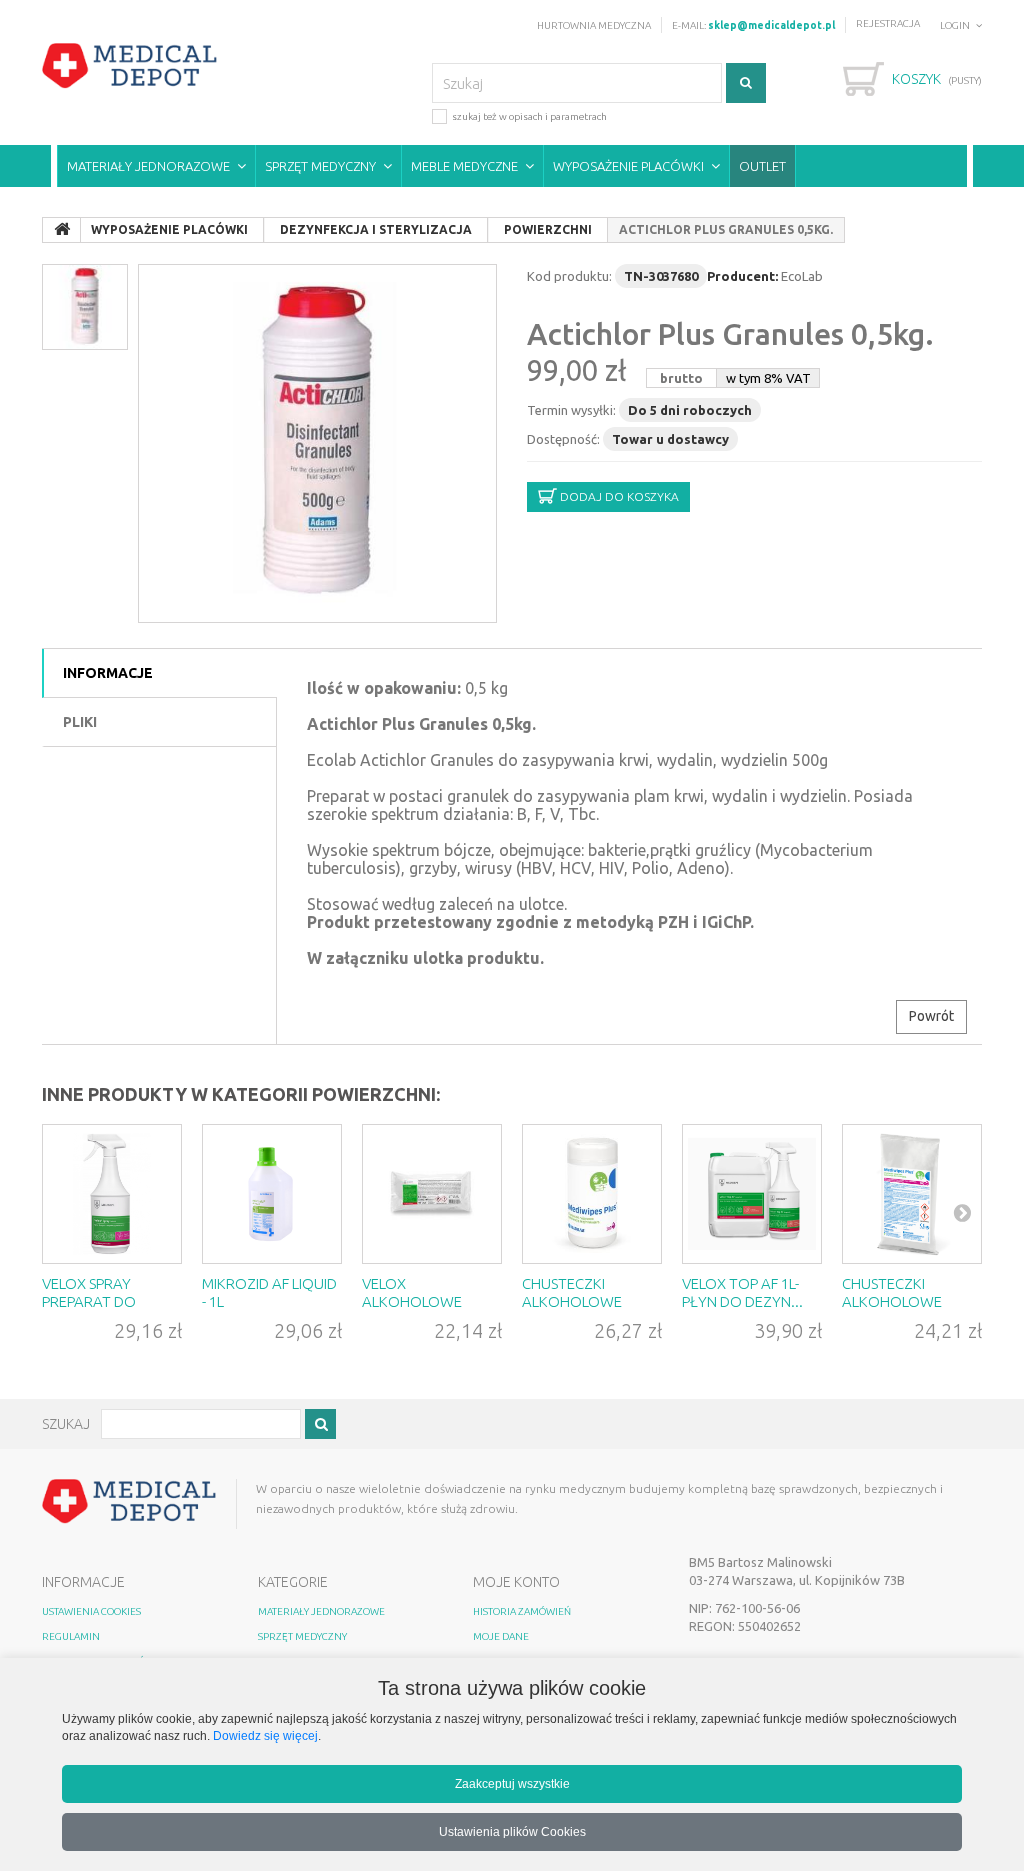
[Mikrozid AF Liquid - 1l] (272, 1194)
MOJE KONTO (516, 1582)
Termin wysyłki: (571, 410)
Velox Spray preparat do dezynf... (89, 1301)
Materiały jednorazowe (148, 166)
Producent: (742, 276)
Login (955, 25)
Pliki (80, 722)
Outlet (762, 166)
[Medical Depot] (130, 66)
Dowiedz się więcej (265, 1735)
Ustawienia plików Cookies (512, 1831)
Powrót (931, 1016)
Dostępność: (563, 439)
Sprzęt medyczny (320, 166)
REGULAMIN (71, 1636)
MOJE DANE (501, 1636)
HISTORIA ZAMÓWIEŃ (522, 1611)
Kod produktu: (569, 276)
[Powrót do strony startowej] (62, 230)
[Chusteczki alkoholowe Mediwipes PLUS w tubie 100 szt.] (592, 1194)
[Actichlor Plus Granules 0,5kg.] (317, 443)
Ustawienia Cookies (91, 1611)
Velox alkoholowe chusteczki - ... (414, 1301)
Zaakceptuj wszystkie (512, 1783)
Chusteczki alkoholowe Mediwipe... (572, 1301)
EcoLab (802, 276)
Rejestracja (888, 23)
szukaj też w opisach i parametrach (529, 116)
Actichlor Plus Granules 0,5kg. (730, 334)
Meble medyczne (464, 166)
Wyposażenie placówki (628, 166)
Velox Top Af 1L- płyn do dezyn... (742, 1292)
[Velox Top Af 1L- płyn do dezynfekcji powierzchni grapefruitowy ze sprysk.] (752, 1194)
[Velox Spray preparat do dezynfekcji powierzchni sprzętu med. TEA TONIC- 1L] (112, 1194)
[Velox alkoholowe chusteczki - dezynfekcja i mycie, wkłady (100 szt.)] (432, 1194)
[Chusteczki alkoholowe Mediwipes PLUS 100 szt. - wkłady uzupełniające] (912, 1194)
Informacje (108, 673)
